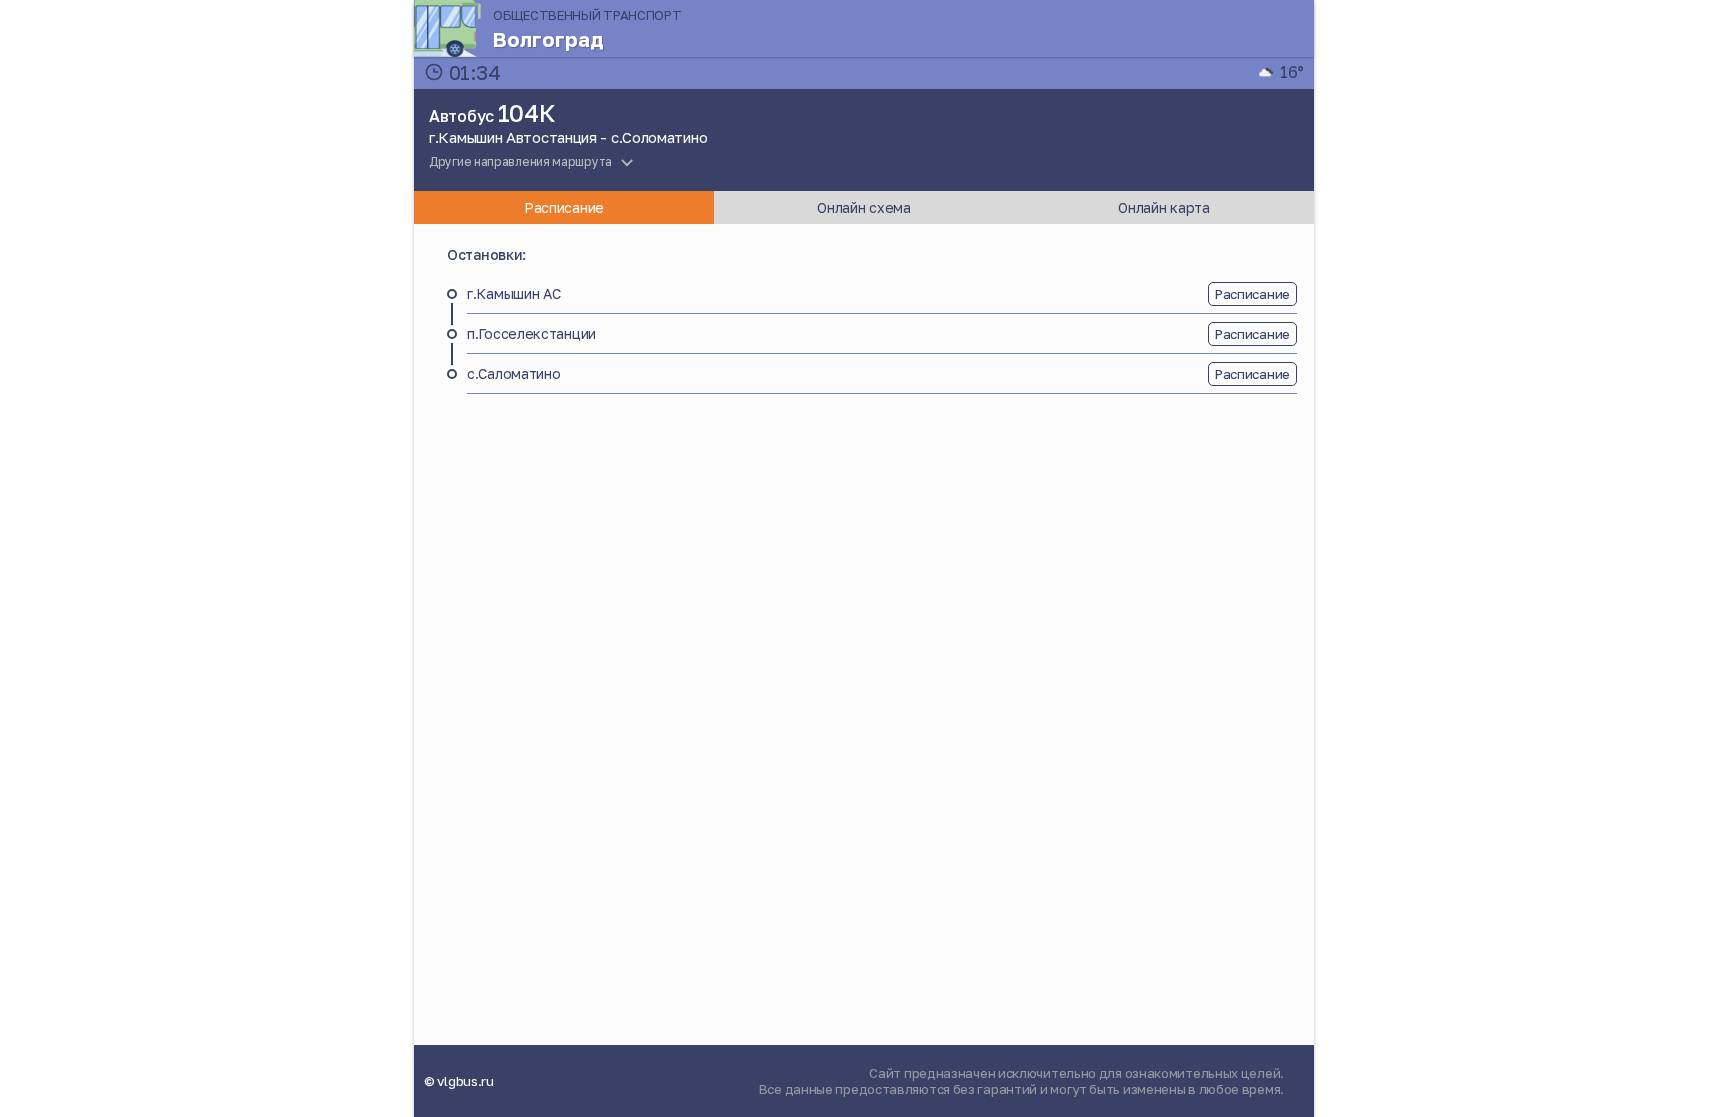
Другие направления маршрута (520, 161)
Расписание (1252, 294)
